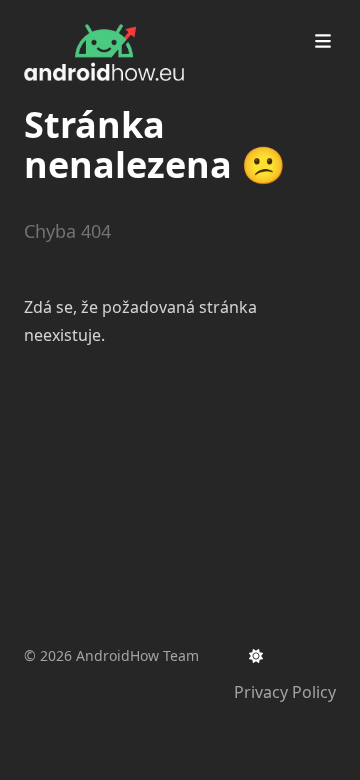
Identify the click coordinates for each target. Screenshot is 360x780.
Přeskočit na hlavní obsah (149, 18)
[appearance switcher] (256, 656)
